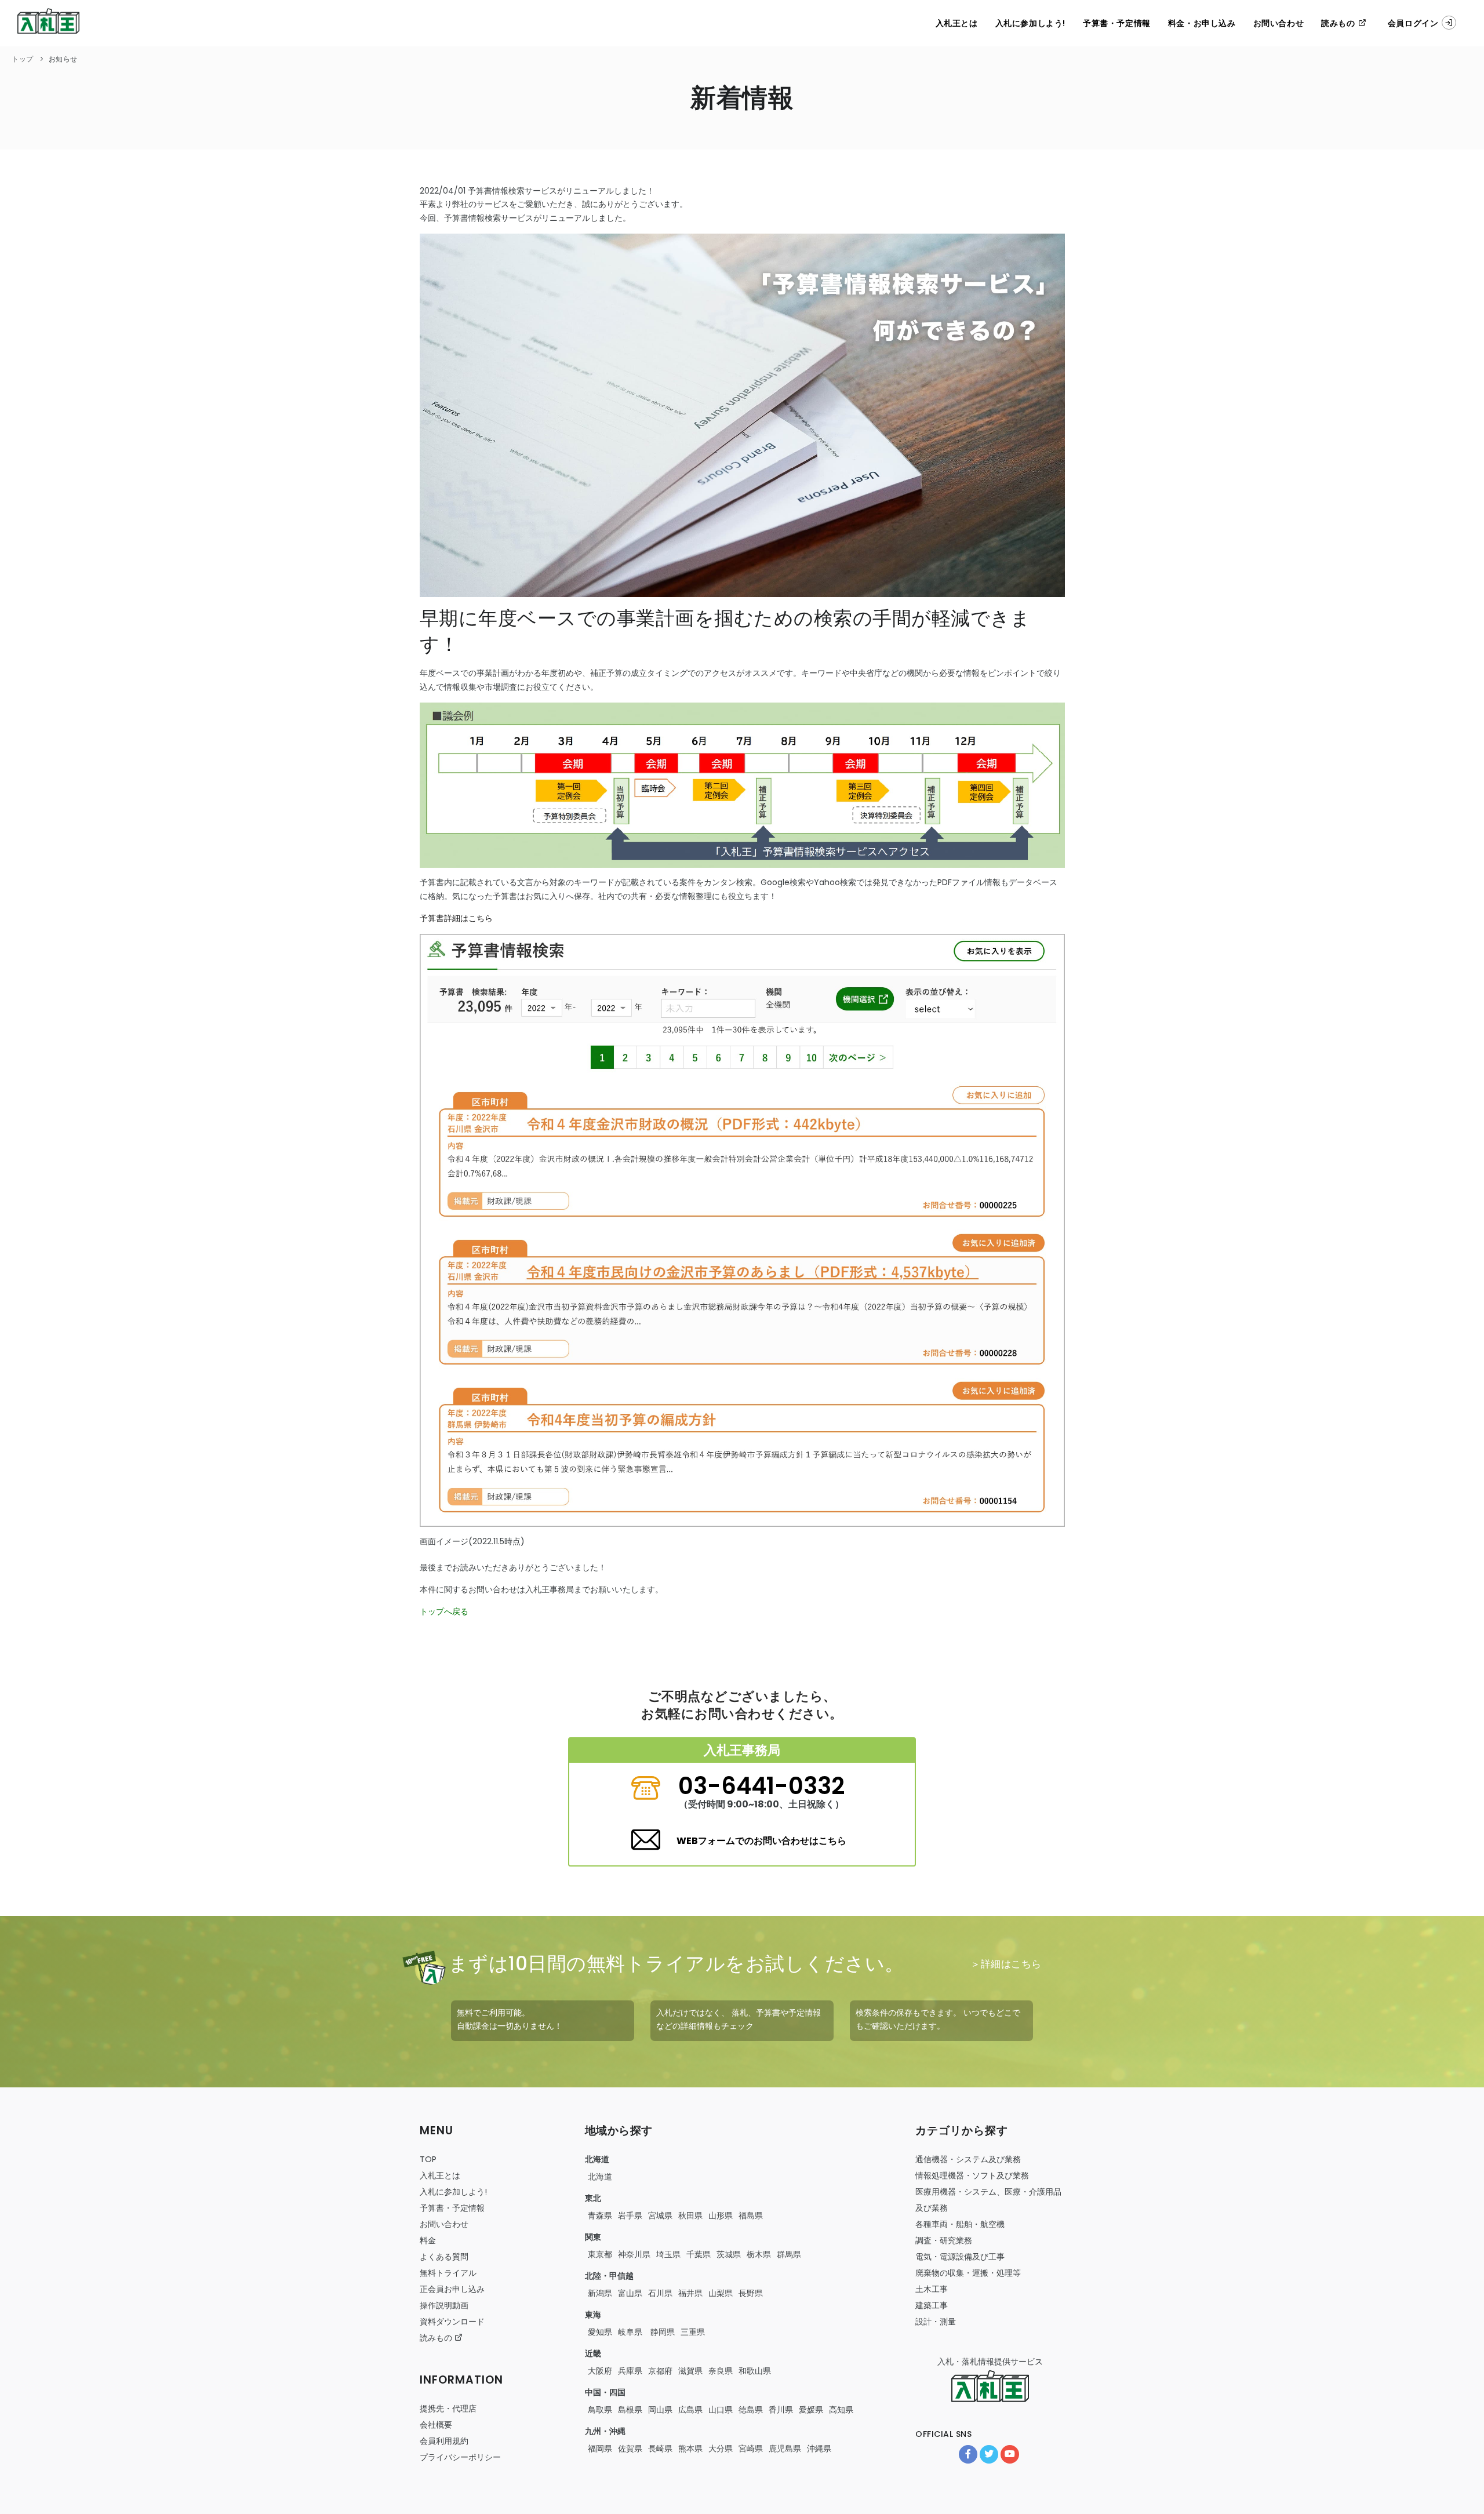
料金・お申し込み (1202, 23)
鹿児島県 (785, 2448)
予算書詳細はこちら (456, 918)
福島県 (751, 2215)
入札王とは (957, 23)
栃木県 (759, 2254)
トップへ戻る (444, 1611)
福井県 (690, 2293)
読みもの (1339, 23)
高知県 (841, 2410)
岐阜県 (630, 2332)
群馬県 (789, 2254)
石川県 (660, 2293)
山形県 (721, 2215)
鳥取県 (600, 2410)
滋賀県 (690, 2371)
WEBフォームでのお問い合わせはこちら (761, 1841)
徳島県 (751, 2410)
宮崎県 (751, 2448)
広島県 (690, 2410)
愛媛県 (811, 2410)
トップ (23, 59)
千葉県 (699, 2254)
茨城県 (729, 2254)
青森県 (600, 2215)
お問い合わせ (1279, 23)
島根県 (630, 2410)
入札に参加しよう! (1030, 23)
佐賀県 (630, 2448)
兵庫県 (630, 2371)
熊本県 (690, 2448)
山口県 (721, 2410)
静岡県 (661, 2332)
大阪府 (600, 2371)
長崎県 (660, 2448)
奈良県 (721, 2371)
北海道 (600, 2177)
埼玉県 (668, 2254)
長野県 (751, 2293)
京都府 (660, 2371)
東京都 (600, 2254)
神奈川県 (634, 2254)
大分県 (721, 2448)
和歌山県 (755, 2371)
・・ (960, 2224)
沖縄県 (819, 2448)
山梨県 (721, 2293)
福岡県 (600, 2448)
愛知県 (600, 2332)
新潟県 (600, 2293)
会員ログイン (1413, 23)
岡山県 (660, 2410)
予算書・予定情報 (1117, 23)
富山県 (630, 2293)
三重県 (693, 2332)
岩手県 (630, 2215)
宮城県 (660, 2215)
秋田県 (690, 2215)
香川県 (781, 2410)
